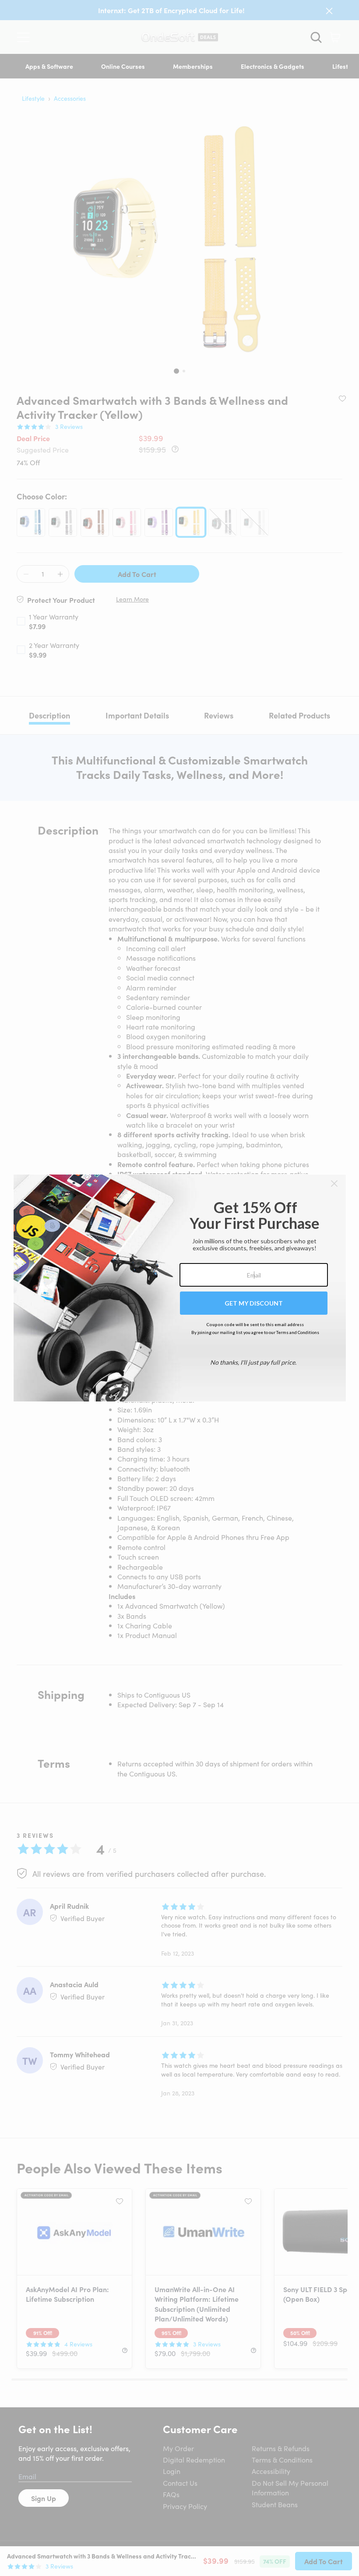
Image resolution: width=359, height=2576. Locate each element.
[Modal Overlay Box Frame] (180, 1288)
